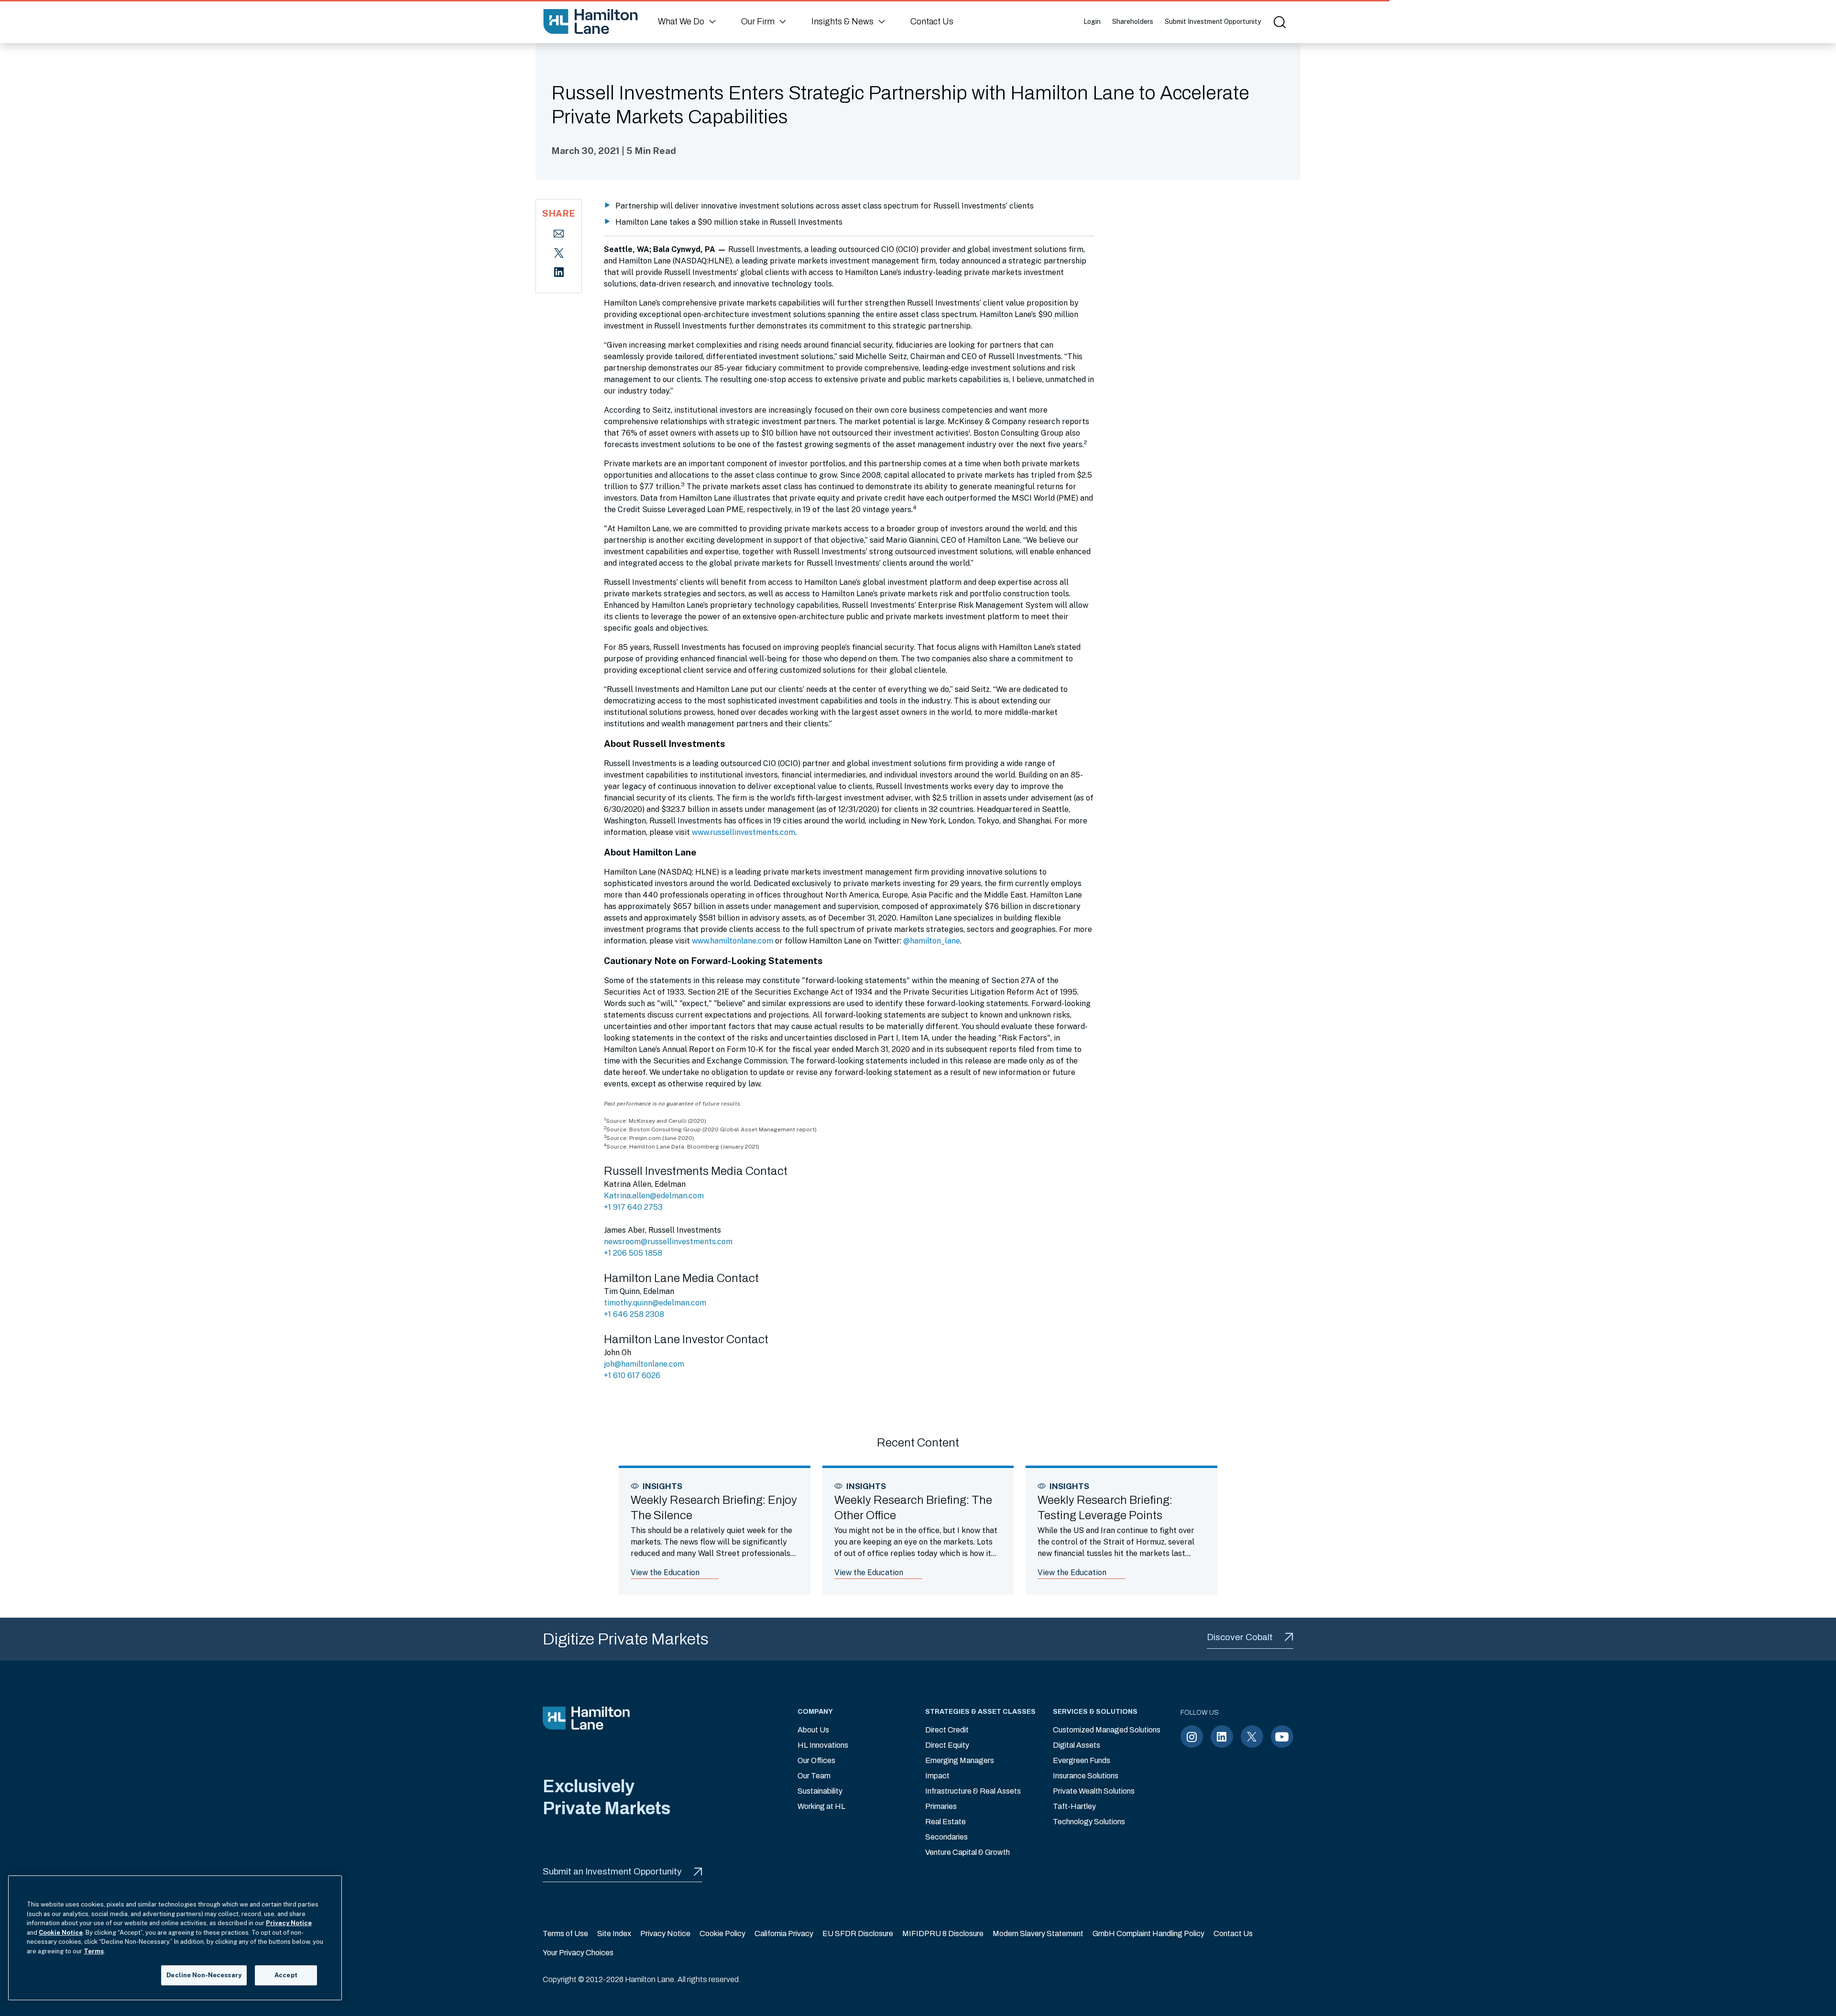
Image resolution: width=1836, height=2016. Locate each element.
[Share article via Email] (559, 233)
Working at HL (821, 1806)
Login (1092, 22)
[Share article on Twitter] (559, 252)
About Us (813, 1730)
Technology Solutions (1089, 1822)
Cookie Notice (61, 1933)
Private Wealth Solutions (1094, 1791)
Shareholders (1133, 22)
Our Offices (816, 1760)
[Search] (1279, 22)
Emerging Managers (960, 1760)
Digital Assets (1076, 1745)
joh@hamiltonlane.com (644, 1364)
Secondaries (946, 1837)
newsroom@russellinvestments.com (668, 1242)
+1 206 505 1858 (633, 1253)
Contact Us (1233, 1934)
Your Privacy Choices (578, 1953)
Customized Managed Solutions (1107, 1730)
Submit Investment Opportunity (1213, 22)
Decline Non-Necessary (204, 1975)
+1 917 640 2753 (633, 1207)
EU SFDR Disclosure (858, 1934)
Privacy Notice (665, 1934)
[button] (688, 22)
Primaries (941, 1806)
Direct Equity (947, 1745)
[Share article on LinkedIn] (559, 271)
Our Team (814, 1776)
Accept (286, 1975)
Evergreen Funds (1082, 1760)
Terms (94, 1951)
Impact (937, 1776)
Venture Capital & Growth (967, 1852)
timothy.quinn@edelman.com (655, 1303)
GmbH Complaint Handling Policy (1148, 1934)
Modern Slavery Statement (1038, 1934)
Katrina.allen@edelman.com (654, 1196)
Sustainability (820, 1791)
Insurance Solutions (1086, 1776)
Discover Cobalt (1240, 1637)
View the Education (665, 1572)
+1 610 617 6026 (632, 1375)
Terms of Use (565, 1934)
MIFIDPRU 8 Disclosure (943, 1934)
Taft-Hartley (1074, 1806)
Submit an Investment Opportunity (612, 1871)
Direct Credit (947, 1730)
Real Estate (945, 1822)
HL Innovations (823, 1745)
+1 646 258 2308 (634, 1314)
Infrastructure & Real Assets (973, 1791)
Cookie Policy (722, 1934)
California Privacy (784, 1934)
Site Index (614, 1934)
